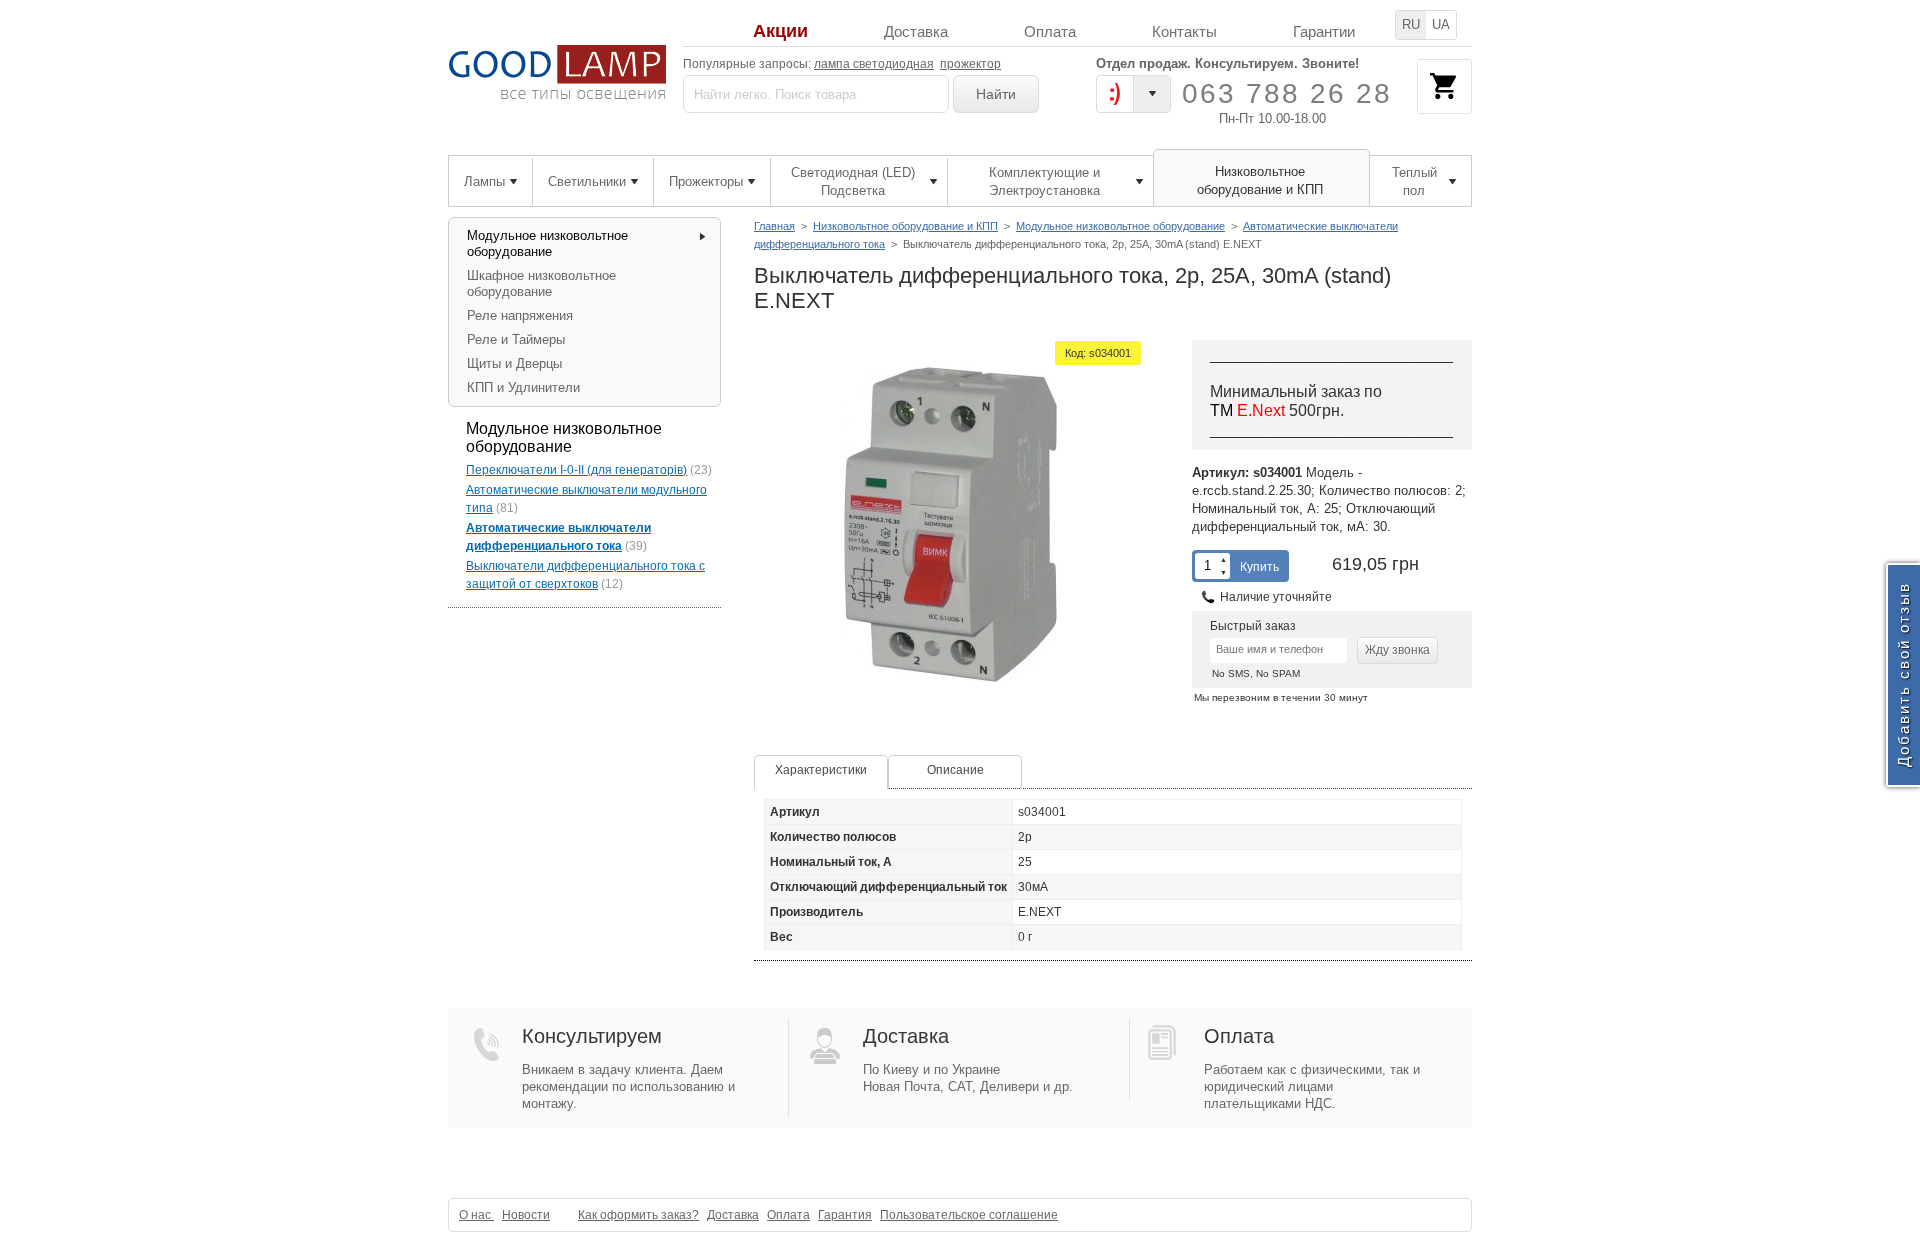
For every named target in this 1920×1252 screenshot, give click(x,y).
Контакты (1184, 31)
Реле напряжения (520, 315)
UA (1441, 24)
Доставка (916, 31)
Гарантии (1324, 31)
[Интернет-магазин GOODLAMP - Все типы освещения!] (557, 72)
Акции (780, 31)
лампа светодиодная (874, 64)
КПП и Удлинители (523, 387)
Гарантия (845, 1215)
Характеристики (821, 770)
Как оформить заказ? (638, 1215)
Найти (996, 94)
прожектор (970, 64)
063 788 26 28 (1287, 93)
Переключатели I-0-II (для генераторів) (576, 470)
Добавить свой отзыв (1903, 675)
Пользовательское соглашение (969, 1215)
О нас (476, 1215)
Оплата (1050, 31)
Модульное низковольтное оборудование (1120, 226)
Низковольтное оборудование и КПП (905, 226)
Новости (526, 1215)
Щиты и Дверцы (514, 363)
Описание (955, 770)
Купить (1259, 567)
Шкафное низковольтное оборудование (541, 283)
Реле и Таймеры (516, 339)
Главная (774, 226)
